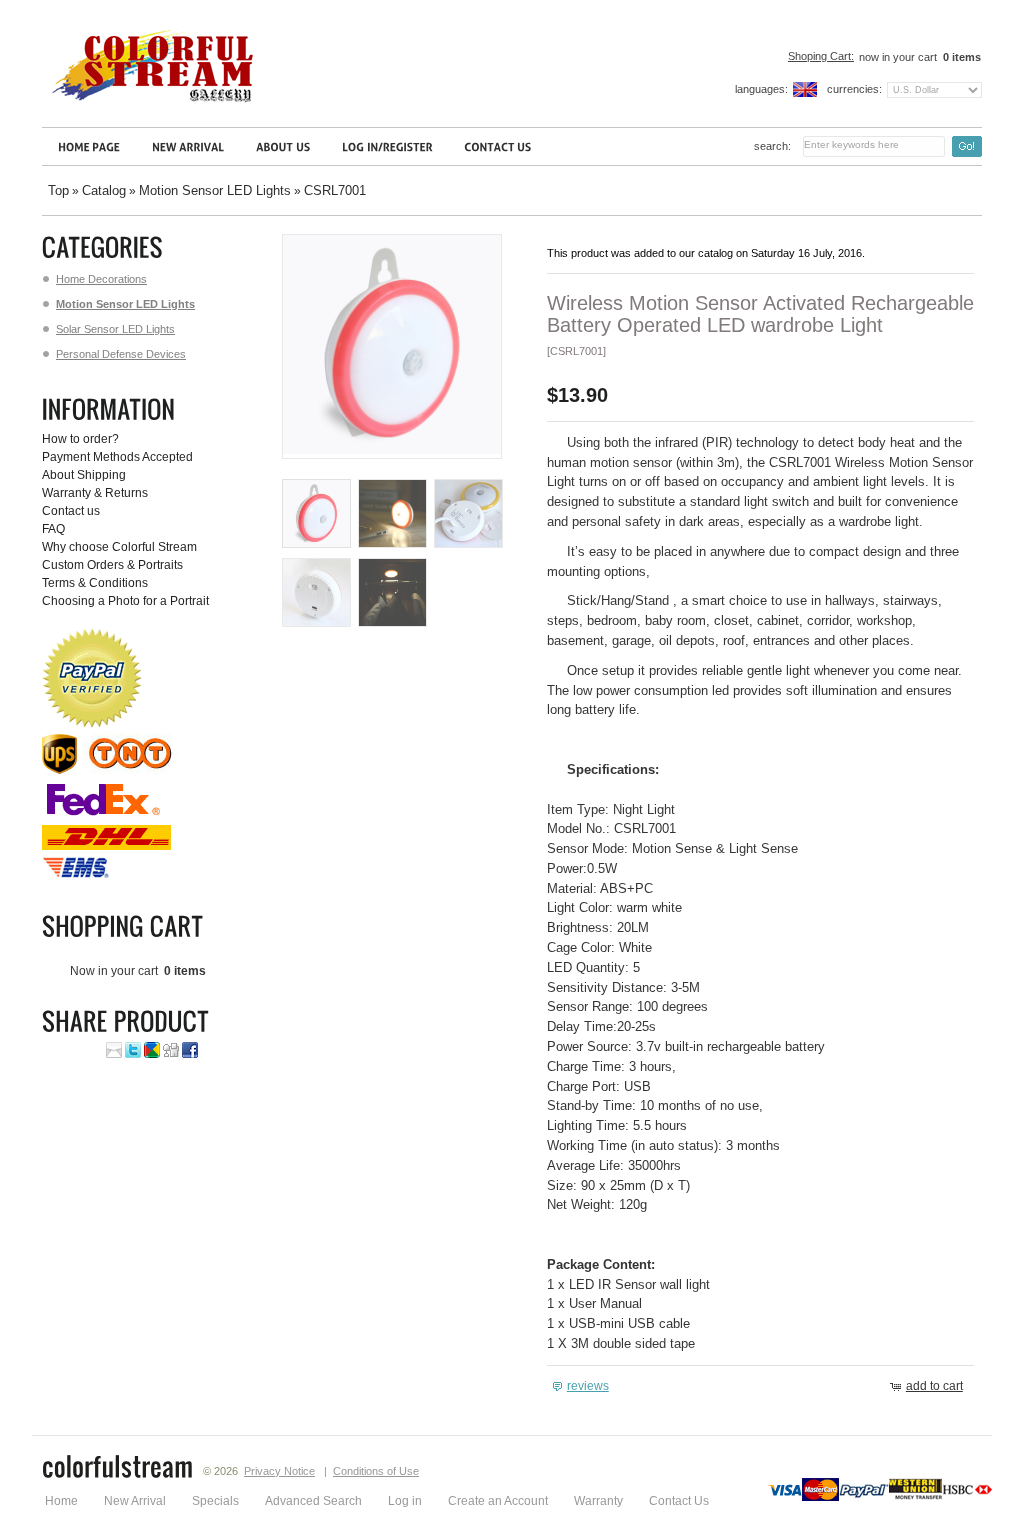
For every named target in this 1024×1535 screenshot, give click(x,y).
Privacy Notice (279, 1471)
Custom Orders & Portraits (112, 565)
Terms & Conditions (95, 583)
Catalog (104, 190)
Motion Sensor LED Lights (215, 190)
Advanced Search (313, 1501)
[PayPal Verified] (92, 724)
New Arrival (135, 1501)
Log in (405, 1501)
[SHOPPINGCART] (126, 926)
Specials (215, 1501)
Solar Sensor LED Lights (115, 329)
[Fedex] (103, 816)
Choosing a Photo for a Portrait (125, 601)
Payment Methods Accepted (117, 457)
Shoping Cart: (821, 56)
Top (58, 190)
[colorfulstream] (118, 1469)
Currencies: (854, 89)
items (962, 57)
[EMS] (77, 876)
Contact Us (679, 1501)
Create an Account (498, 1501)
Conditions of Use (376, 1471)
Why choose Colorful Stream (119, 547)
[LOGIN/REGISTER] (387, 146)
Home (61, 1501)
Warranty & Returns (95, 493)
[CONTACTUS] (497, 146)
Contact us (71, 511)
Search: (772, 146)
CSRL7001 (335, 190)
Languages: (761, 89)
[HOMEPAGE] (89, 146)
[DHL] (106, 846)
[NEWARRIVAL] (188, 146)
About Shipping (84, 475)
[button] (583, 1386)
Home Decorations (101, 279)
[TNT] (132, 770)
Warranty (598, 1501)
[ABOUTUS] (283, 146)
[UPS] (59, 770)
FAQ (53, 529)
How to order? (80, 439)
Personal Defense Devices (121, 354)
